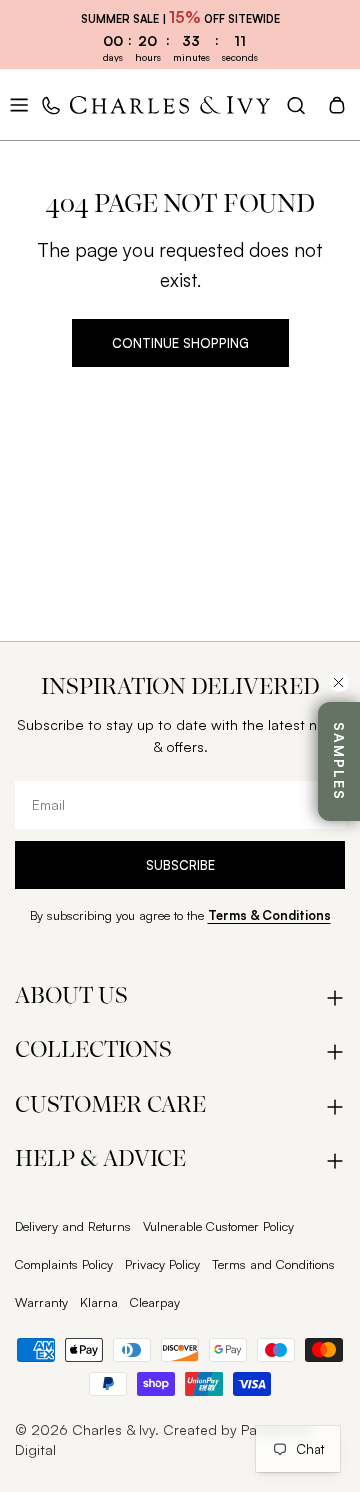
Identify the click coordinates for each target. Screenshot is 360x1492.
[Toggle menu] (19, 105)
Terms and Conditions (273, 1264)
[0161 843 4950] (52, 105)
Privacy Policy (162, 1264)
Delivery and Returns (73, 1226)
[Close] (339, 682)
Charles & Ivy (113, 1429)
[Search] (296, 105)
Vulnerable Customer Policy (218, 1226)
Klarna (99, 1302)
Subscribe (180, 865)
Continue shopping (180, 343)
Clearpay (155, 1302)
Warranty (41, 1302)
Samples (339, 761)
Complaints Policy (64, 1264)
